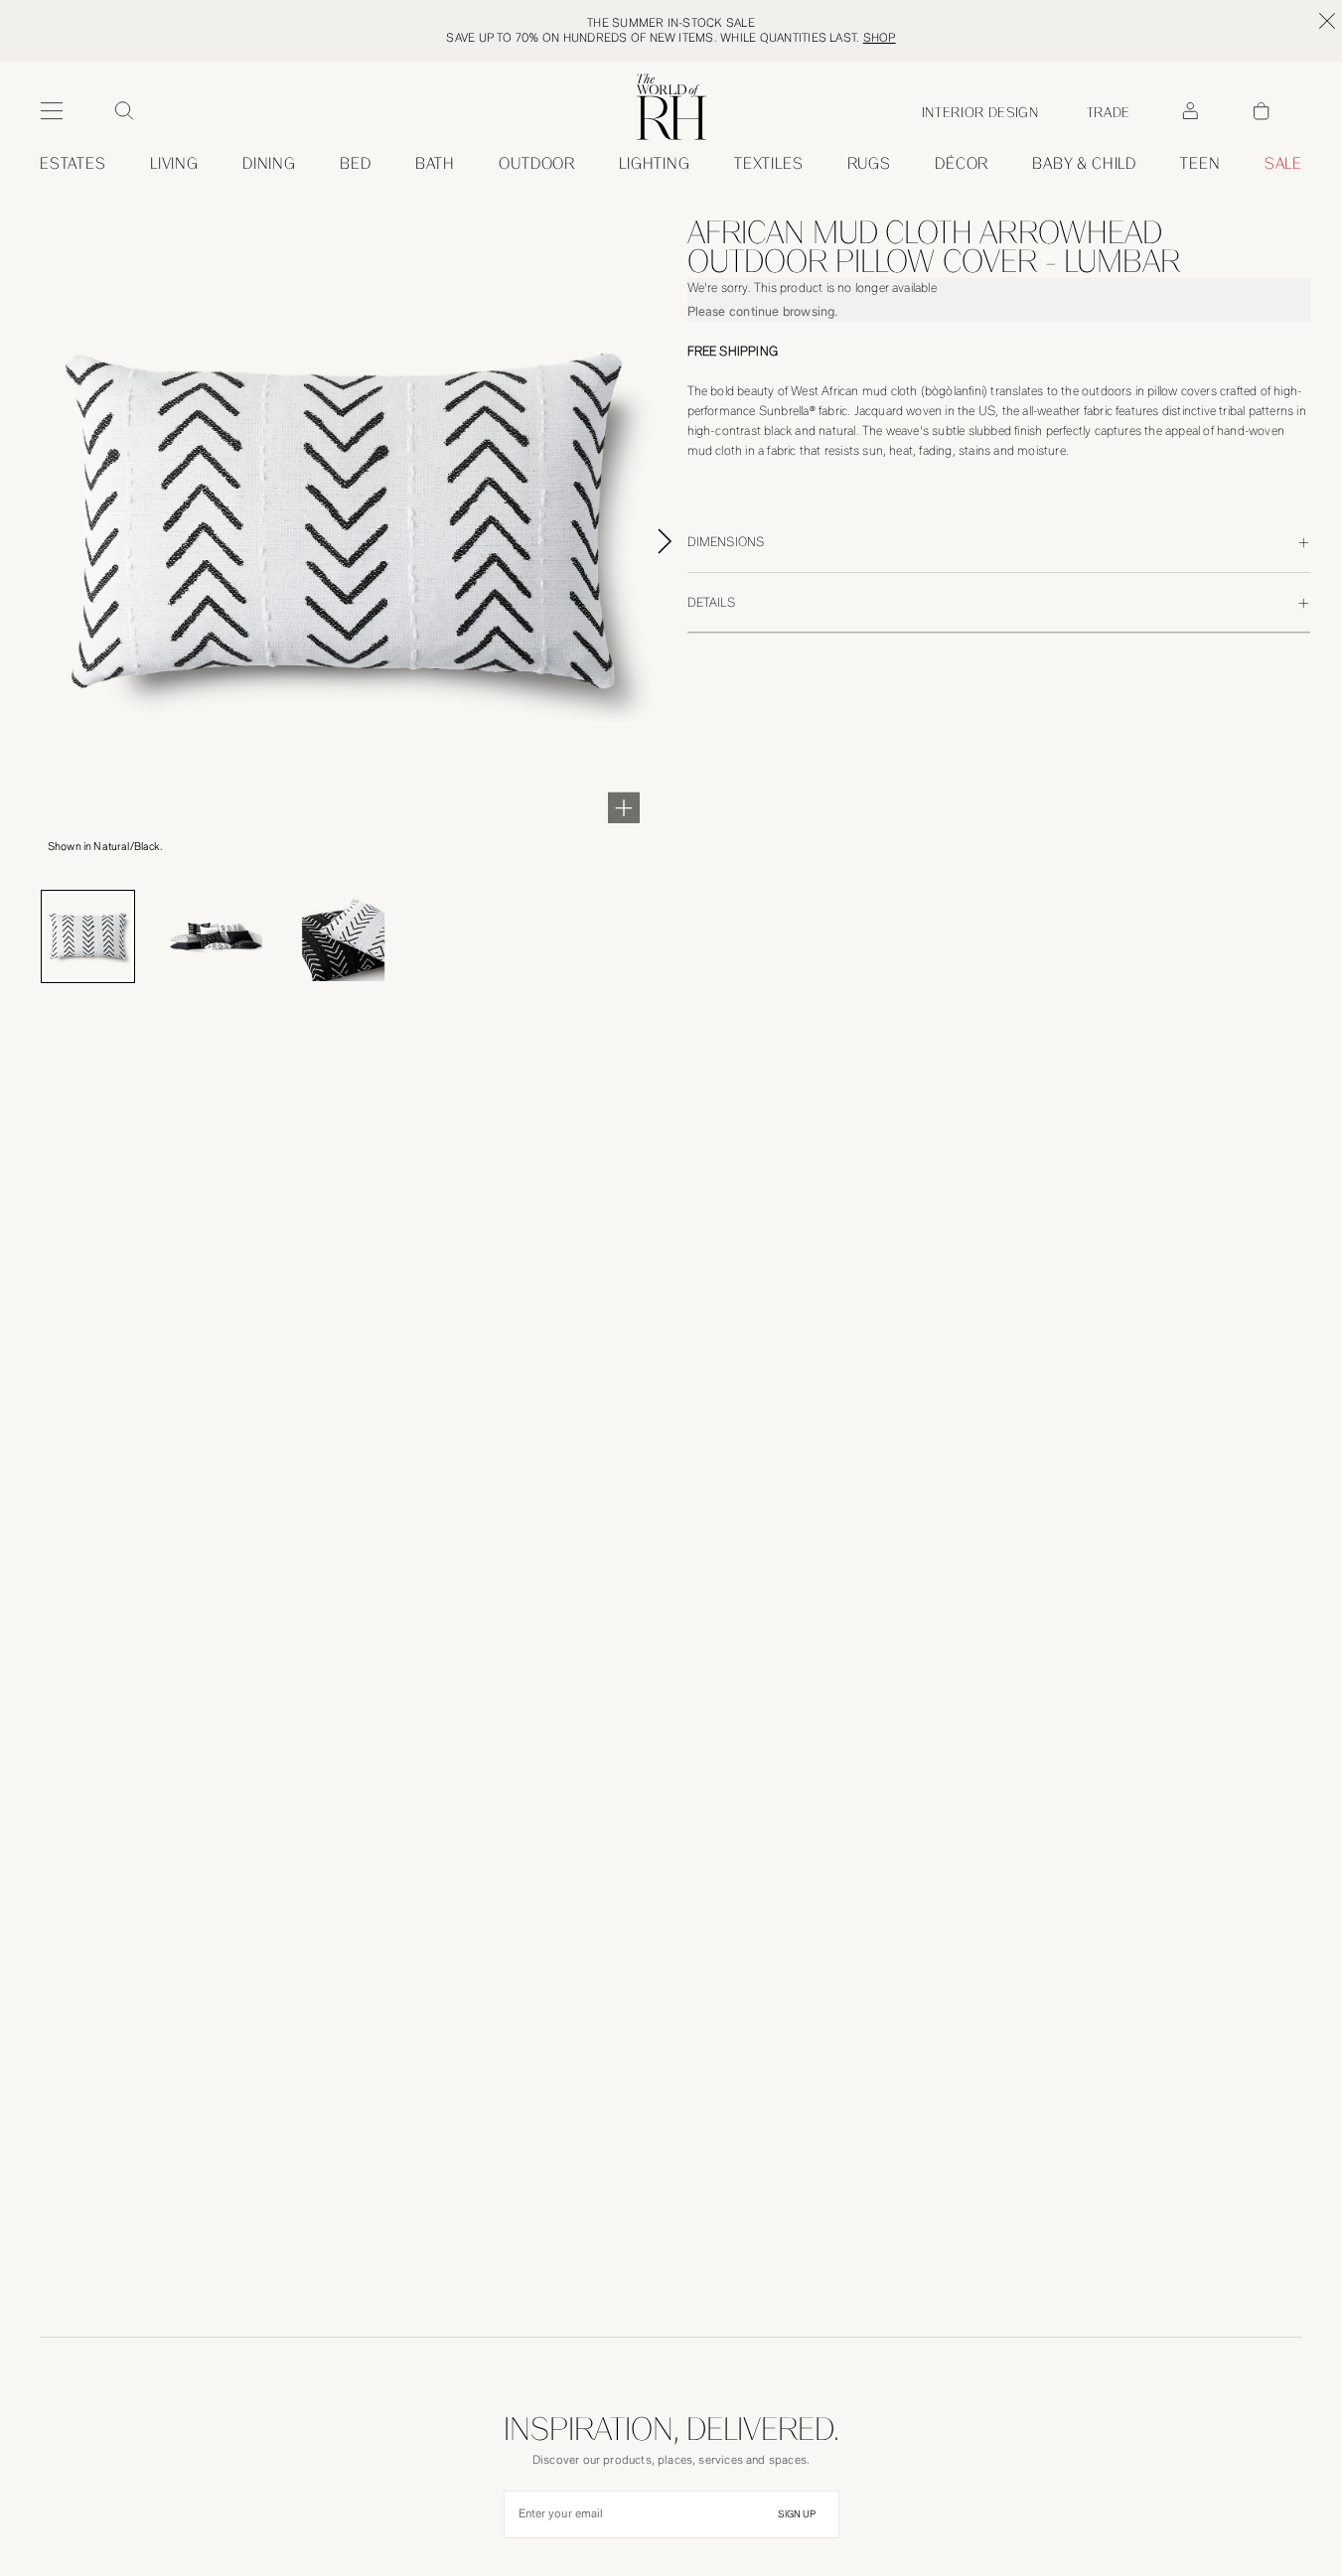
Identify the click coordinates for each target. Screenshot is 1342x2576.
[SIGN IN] (1190, 111)
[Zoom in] (624, 807)
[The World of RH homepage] (671, 107)
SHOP (880, 38)
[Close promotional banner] (1327, 21)
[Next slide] (687, 541)
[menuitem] (73, 164)
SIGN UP (797, 2514)
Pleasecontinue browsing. (763, 311)
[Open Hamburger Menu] (52, 111)
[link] (1084, 164)
